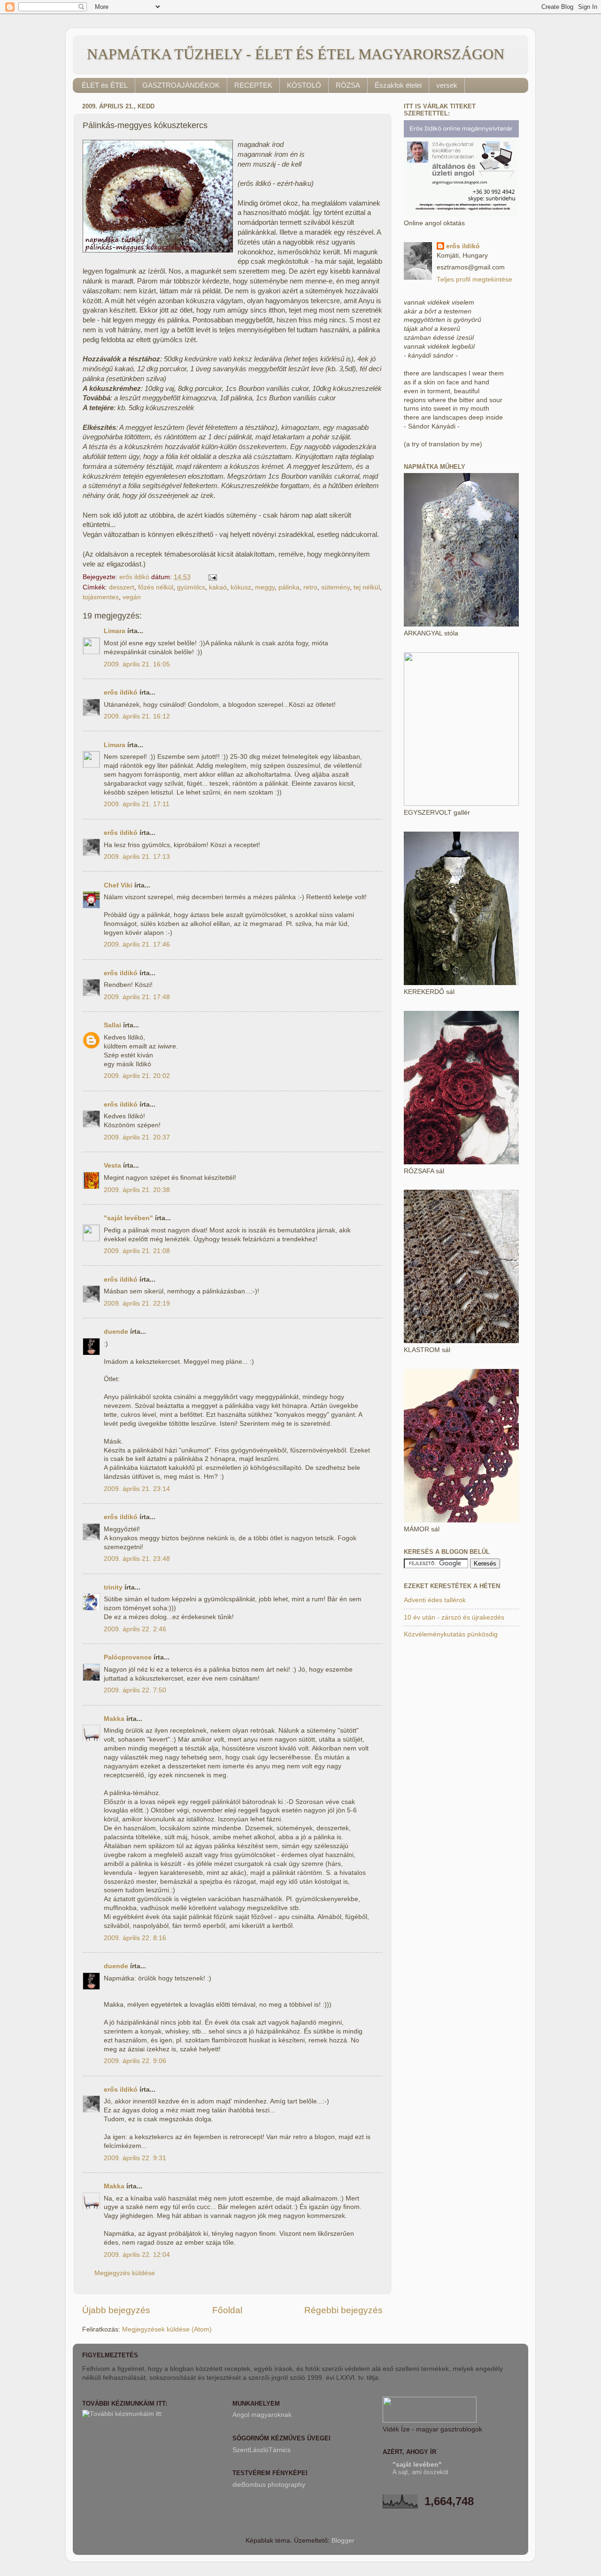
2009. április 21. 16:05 (137, 664)
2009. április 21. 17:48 (137, 997)
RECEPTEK (253, 85)
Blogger (343, 2541)
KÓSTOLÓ (304, 85)
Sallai (112, 1025)
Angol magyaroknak (262, 2415)
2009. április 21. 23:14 (137, 1489)
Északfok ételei (398, 85)
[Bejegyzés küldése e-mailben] (212, 577)
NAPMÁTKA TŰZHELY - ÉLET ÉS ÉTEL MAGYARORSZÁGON (296, 54)
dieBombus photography (269, 2485)
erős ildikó (121, 692)
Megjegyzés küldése (125, 2273)
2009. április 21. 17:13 (137, 857)
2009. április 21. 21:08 (137, 1251)
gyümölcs (191, 587)
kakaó (218, 587)
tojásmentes (101, 597)
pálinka (289, 587)
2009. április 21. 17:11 (137, 804)
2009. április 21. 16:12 (137, 716)
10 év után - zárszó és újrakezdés (454, 1617)
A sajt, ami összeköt (420, 2472)
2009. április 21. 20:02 (137, 1076)
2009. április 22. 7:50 (135, 1690)
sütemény (335, 587)
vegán (132, 597)
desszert (122, 587)
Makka (114, 1719)
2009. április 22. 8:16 (135, 1938)
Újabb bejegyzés (116, 2310)
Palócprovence (128, 1657)
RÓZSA (348, 85)
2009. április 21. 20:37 (137, 1137)
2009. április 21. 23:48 (137, 1559)
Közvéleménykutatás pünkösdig (451, 1634)
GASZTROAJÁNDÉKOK (181, 85)
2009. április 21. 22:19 (137, 1303)
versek (447, 85)
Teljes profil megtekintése (474, 279)
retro (310, 587)
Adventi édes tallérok (435, 1600)
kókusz (241, 587)
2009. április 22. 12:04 (137, 2255)
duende (116, 1332)
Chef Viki (118, 885)
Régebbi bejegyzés (343, 2310)
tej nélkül (367, 587)
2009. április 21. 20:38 (137, 1190)
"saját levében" (128, 1218)
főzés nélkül (156, 587)
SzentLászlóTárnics (262, 2450)
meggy (265, 587)
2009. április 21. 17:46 (137, 944)
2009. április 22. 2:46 (135, 1629)
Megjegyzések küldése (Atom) (167, 2329)
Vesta (112, 1166)
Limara (115, 631)
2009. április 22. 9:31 (135, 2158)
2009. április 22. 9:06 (135, 2061)
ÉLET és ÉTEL (105, 85)
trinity (113, 1587)
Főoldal (227, 2310)
